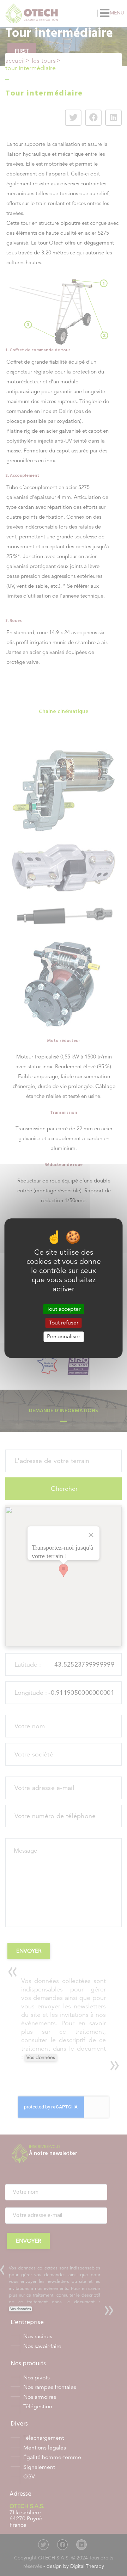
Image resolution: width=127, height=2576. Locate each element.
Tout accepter (64, 1309)
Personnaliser (64, 1336)
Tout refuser (64, 1323)
